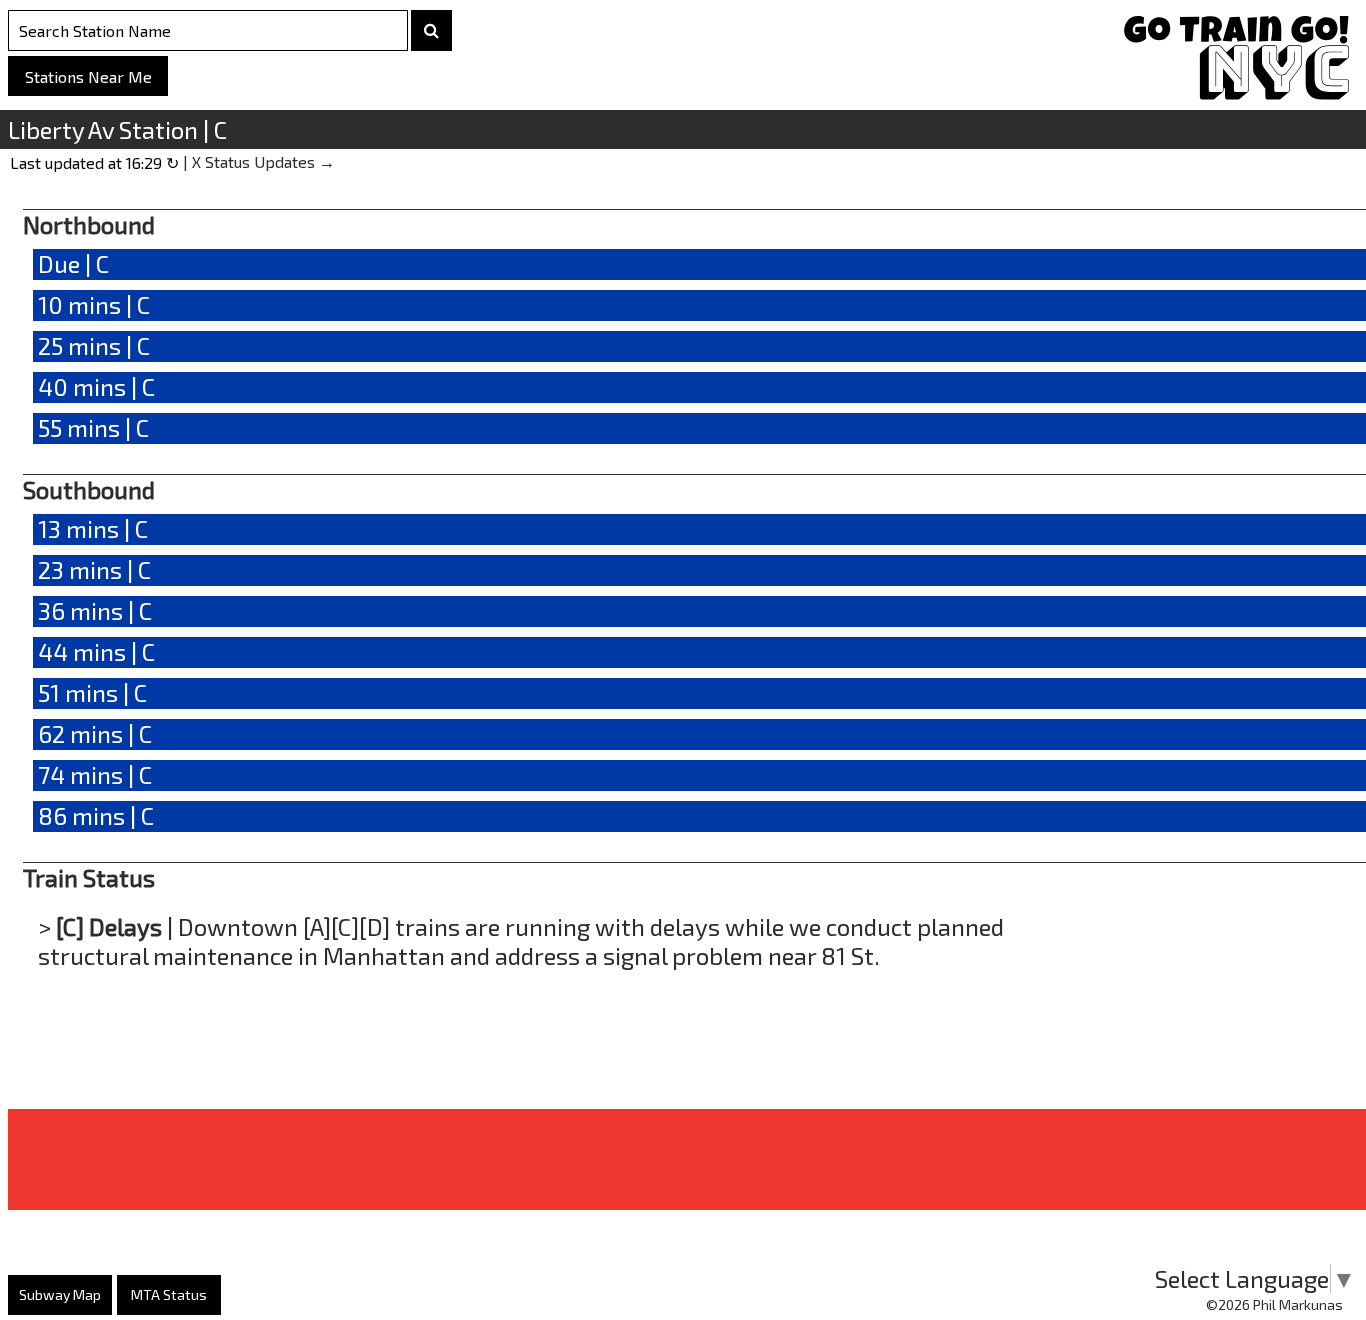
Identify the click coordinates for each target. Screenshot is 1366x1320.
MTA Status (169, 1294)
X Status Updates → (263, 161)
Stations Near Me (88, 76)
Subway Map (60, 1294)
